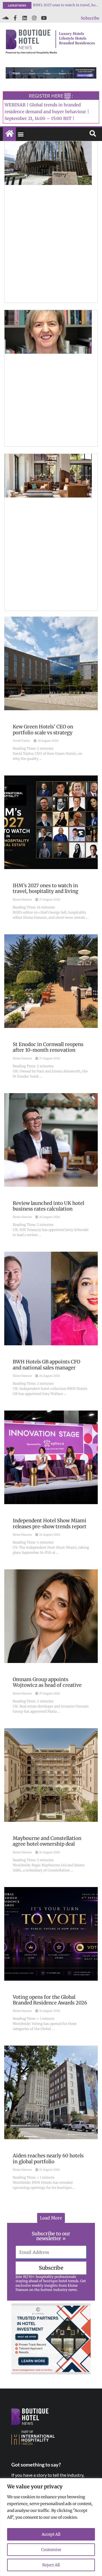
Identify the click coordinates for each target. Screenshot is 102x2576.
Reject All (51, 2565)
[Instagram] (34, 18)
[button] (21, 134)
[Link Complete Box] (51, 693)
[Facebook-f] (15, 18)
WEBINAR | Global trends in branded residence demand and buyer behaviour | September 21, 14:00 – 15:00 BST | (47, 112)
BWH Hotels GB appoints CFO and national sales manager (66, 5)
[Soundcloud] (5, 18)
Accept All (51, 2534)
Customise (51, 2550)
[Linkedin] (25, 18)
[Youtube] (44, 18)
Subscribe (90, 18)
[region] (51, 2527)
